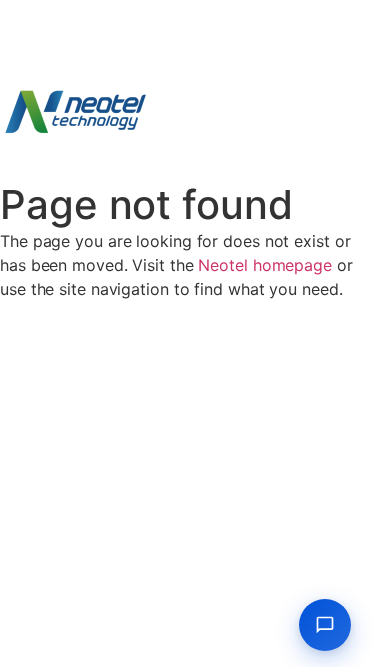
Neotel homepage (265, 265)
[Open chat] (325, 625)
